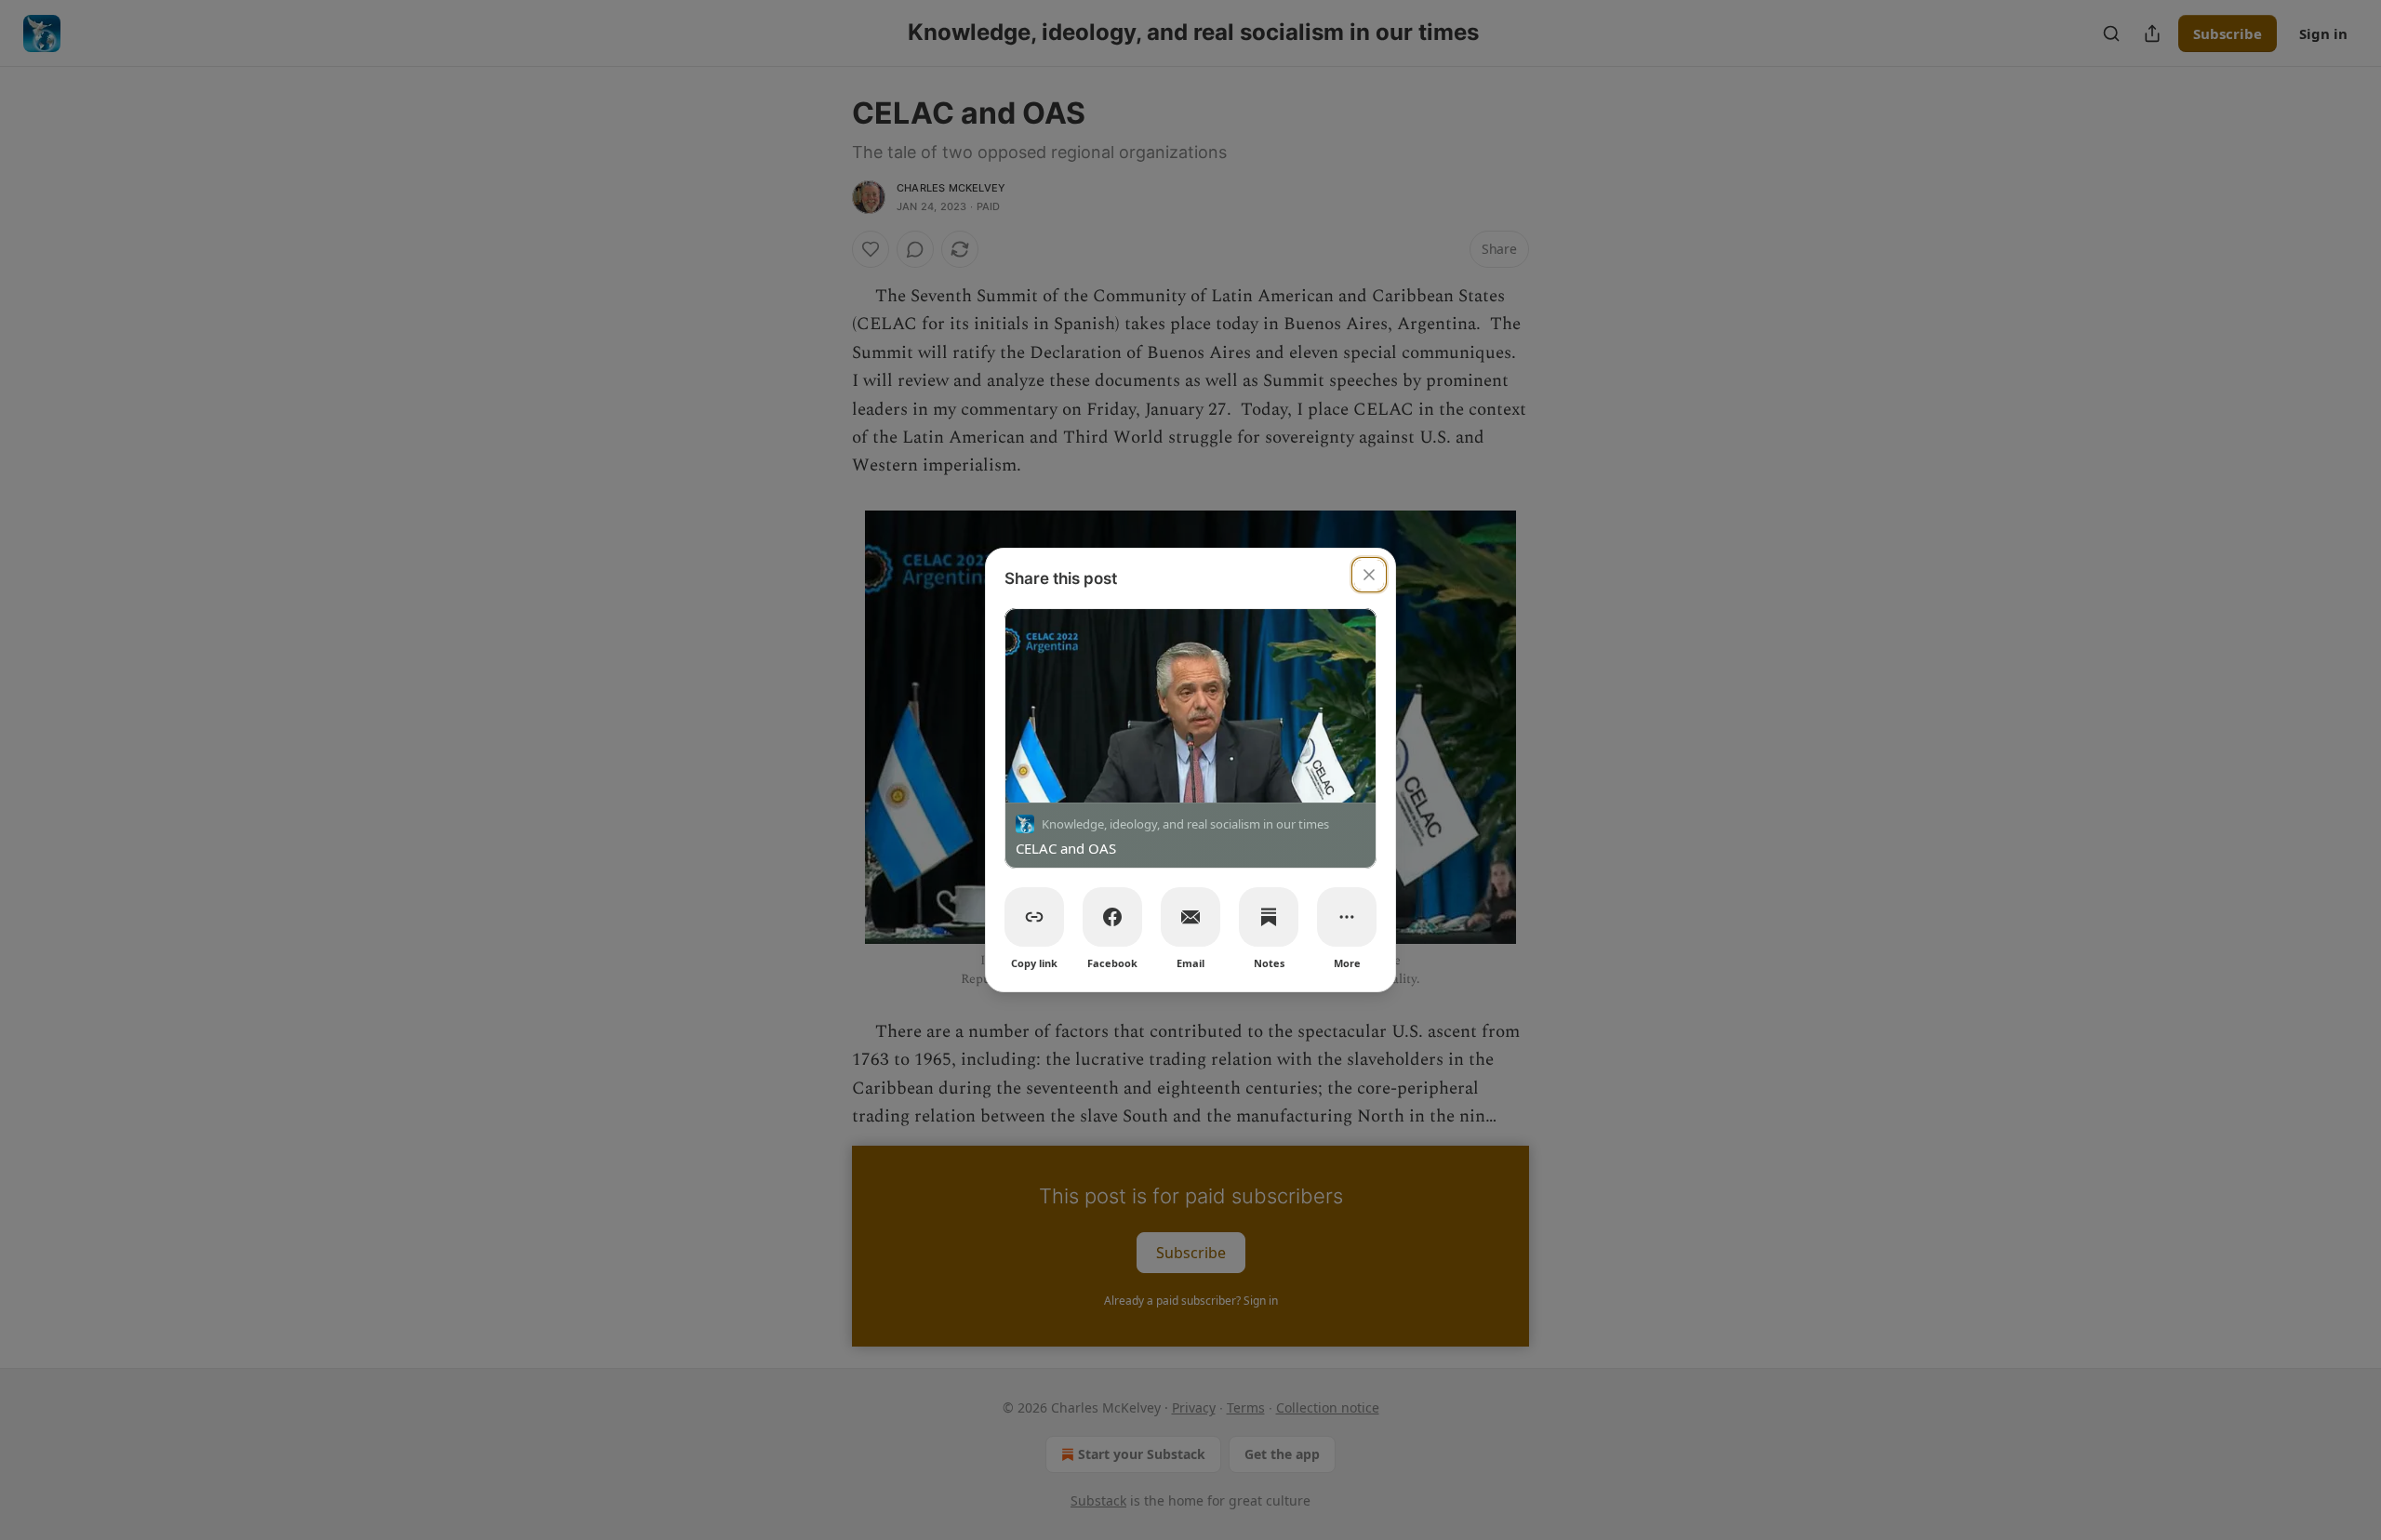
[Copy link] (1034, 917)
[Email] (1190, 917)
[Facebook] (1112, 917)
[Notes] (1269, 917)
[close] (1369, 575)
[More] (1347, 917)
